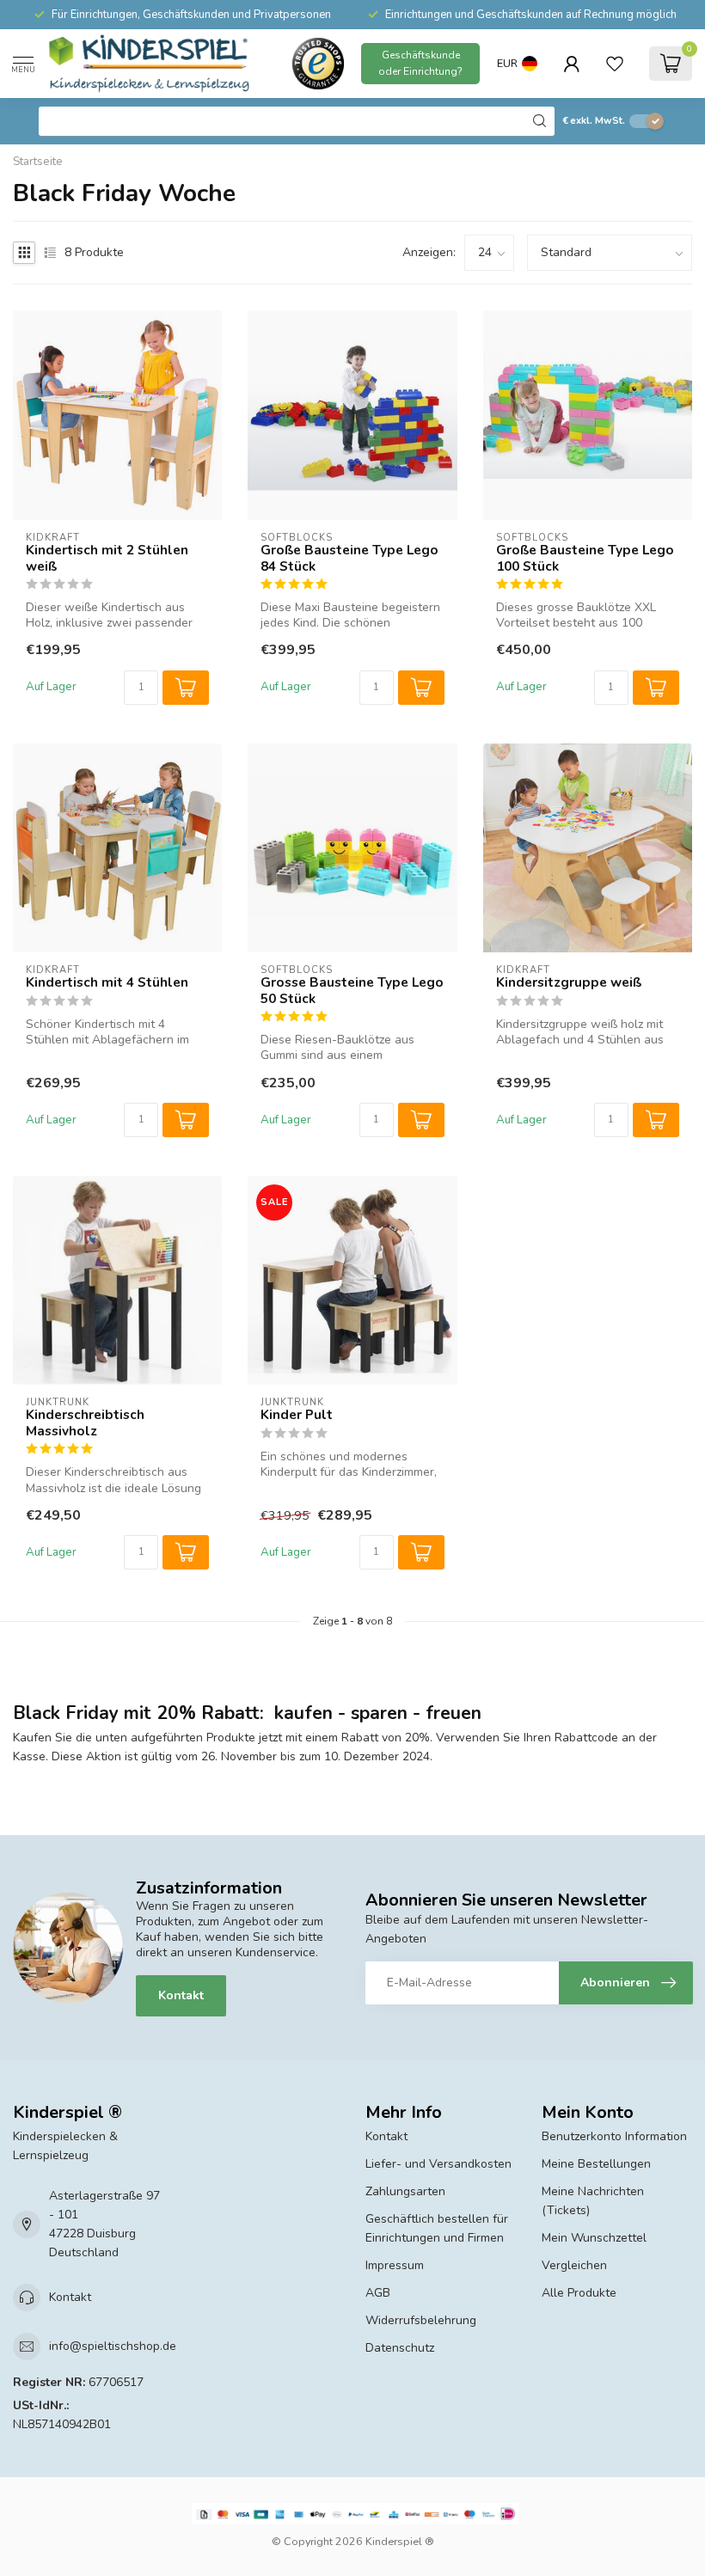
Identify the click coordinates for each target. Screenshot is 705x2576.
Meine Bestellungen (596, 2164)
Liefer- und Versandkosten (438, 2164)
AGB (378, 2293)
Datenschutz (400, 2348)
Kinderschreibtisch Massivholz (85, 1423)
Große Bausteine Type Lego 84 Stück (349, 558)
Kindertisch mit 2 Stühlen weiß (107, 558)
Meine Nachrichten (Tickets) (593, 2201)
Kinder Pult (297, 1415)
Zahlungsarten (405, 2191)
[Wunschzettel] (615, 64)
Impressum (395, 2265)
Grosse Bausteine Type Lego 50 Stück (352, 991)
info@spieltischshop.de (113, 2346)
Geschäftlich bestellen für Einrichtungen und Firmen (437, 2228)
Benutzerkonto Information (614, 2136)
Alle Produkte (579, 2293)
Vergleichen (574, 2265)
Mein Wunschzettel (594, 2238)
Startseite (38, 162)
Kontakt (181, 1995)
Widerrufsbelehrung (421, 2320)
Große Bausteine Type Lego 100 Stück (585, 558)
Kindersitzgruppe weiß (569, 982)
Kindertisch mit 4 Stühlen (107, 982)
